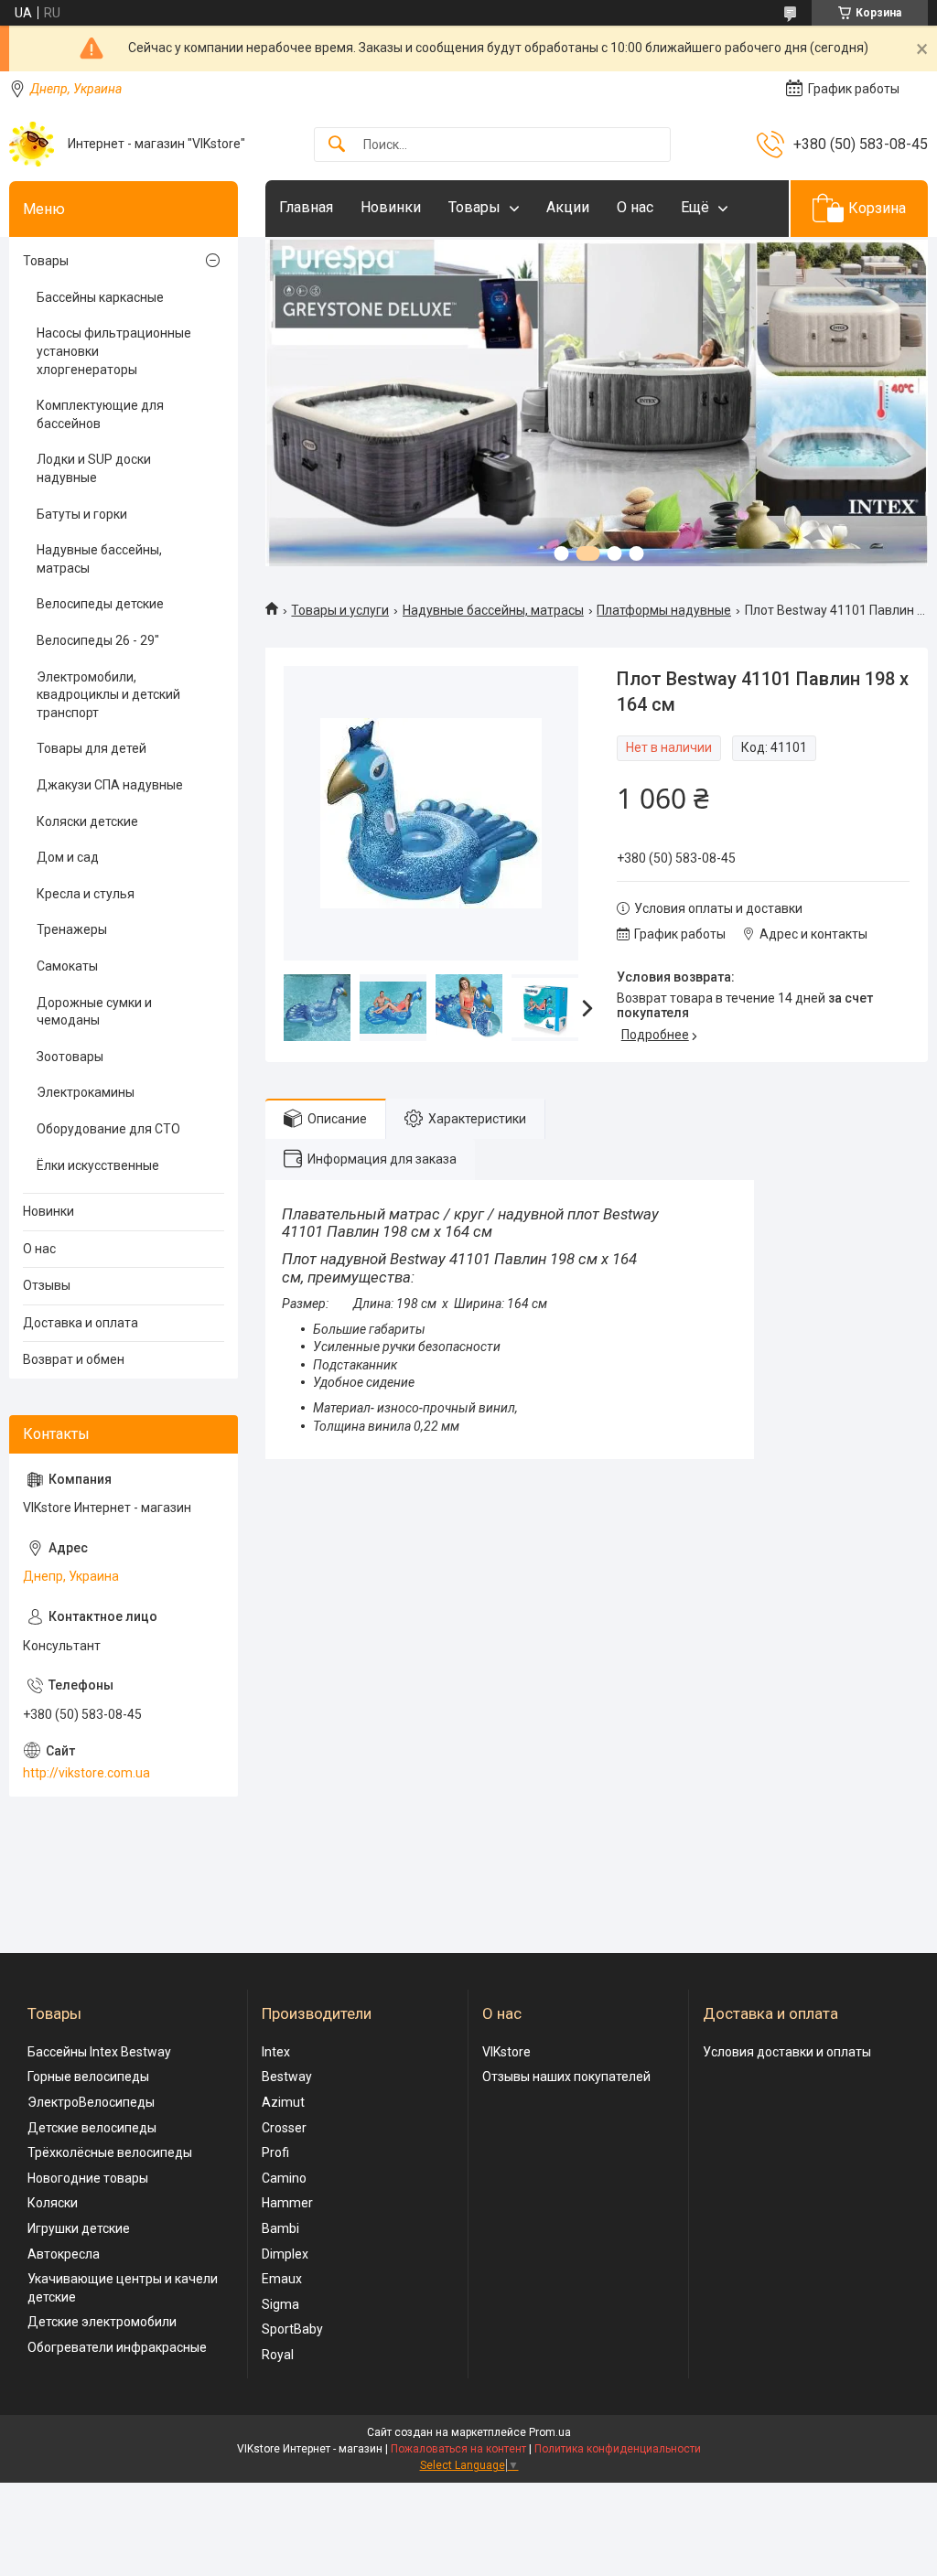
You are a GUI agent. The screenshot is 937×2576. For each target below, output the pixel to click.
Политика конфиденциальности (618, 2449)
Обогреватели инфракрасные (117, 2347)
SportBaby (292, 2329)
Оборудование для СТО (108, 1129)
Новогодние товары (88, 2178)
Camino (284, 2178)
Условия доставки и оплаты (787, 2052)
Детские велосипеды (92, 2128)
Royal (278, 2355)
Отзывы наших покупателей (566, 2077)
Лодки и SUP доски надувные (94, 468)
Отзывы (47, 1285)
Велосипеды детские (100, 604)
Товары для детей (92, 748)
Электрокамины (86, 1092)
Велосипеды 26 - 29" (98, 640)
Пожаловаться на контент (458, 2449)
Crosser (284, 2128)
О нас (635, 207)
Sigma (280, 2304)
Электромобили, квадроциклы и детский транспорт (108, 695)
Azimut (283, 2102)
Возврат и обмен (74, 1359)
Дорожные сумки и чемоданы (94, 1012)
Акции (568, 207)
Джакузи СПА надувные (110, 785)
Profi (275, 2152)
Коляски (53, 2203)
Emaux (282, 2279)
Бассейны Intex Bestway (99, 2052)
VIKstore (506, 2052)
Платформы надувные (664, 610)
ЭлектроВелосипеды (91, 2102)
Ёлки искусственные (98, 1165)
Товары (474, 207)
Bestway (287, 2077)
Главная (306, 207)
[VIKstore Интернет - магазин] (32, 144)
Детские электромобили (102, 2322)
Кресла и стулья (86, 894)
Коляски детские (87, 821)
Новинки (391, 207)
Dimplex (285, 2254)
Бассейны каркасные (100, 297)
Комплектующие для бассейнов (100, 414)
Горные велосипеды (88, 2077)
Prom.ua (550, 2432)
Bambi (280, 2228)
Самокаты (67, 966)
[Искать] (337, 145)
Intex (276, 2052)
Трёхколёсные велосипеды (110, 2152)
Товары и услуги (340, 610)
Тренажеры (72, 929)
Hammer (287, 2203)
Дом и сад (68, 857)
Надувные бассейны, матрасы (493, 610)
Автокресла (64, 2254)
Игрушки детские (79, 2228)
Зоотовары (70, 1057)
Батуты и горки (82, 514)
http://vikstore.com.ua (86, 1773)
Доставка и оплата (81, 1323)
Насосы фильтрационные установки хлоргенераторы (114, 351)
